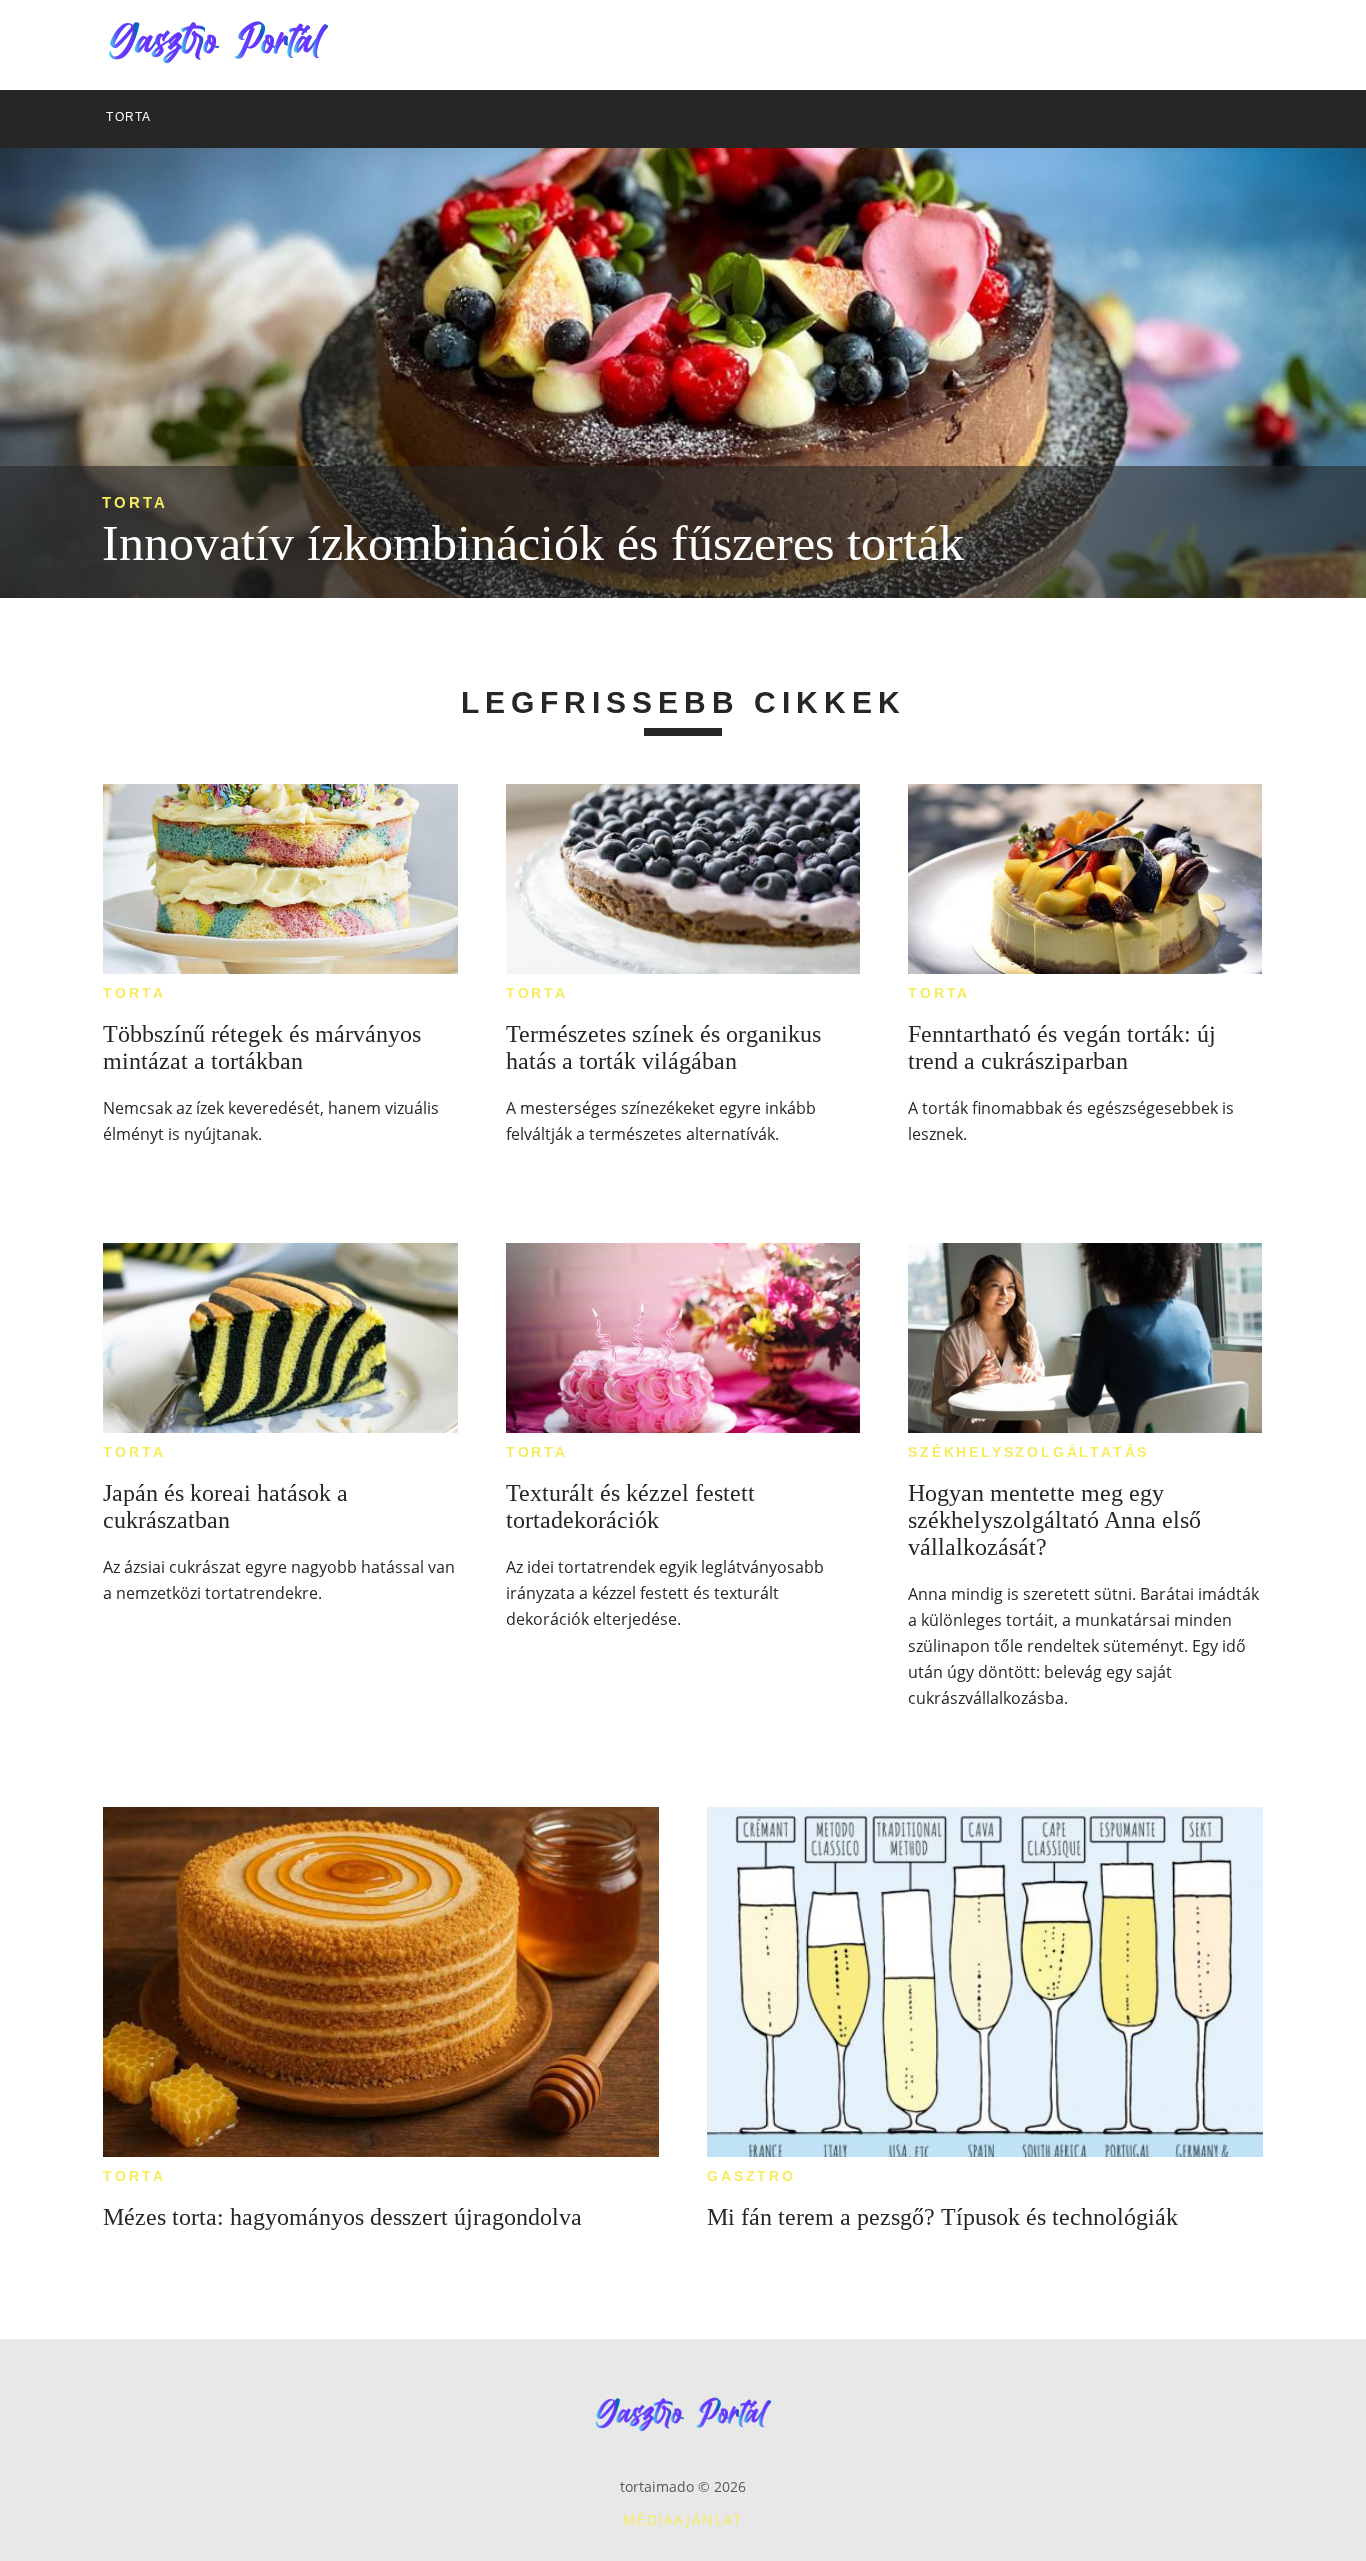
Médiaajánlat (683, 2519)
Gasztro (751, 2176)
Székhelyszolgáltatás (1028, 1452)
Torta (135, 502)
